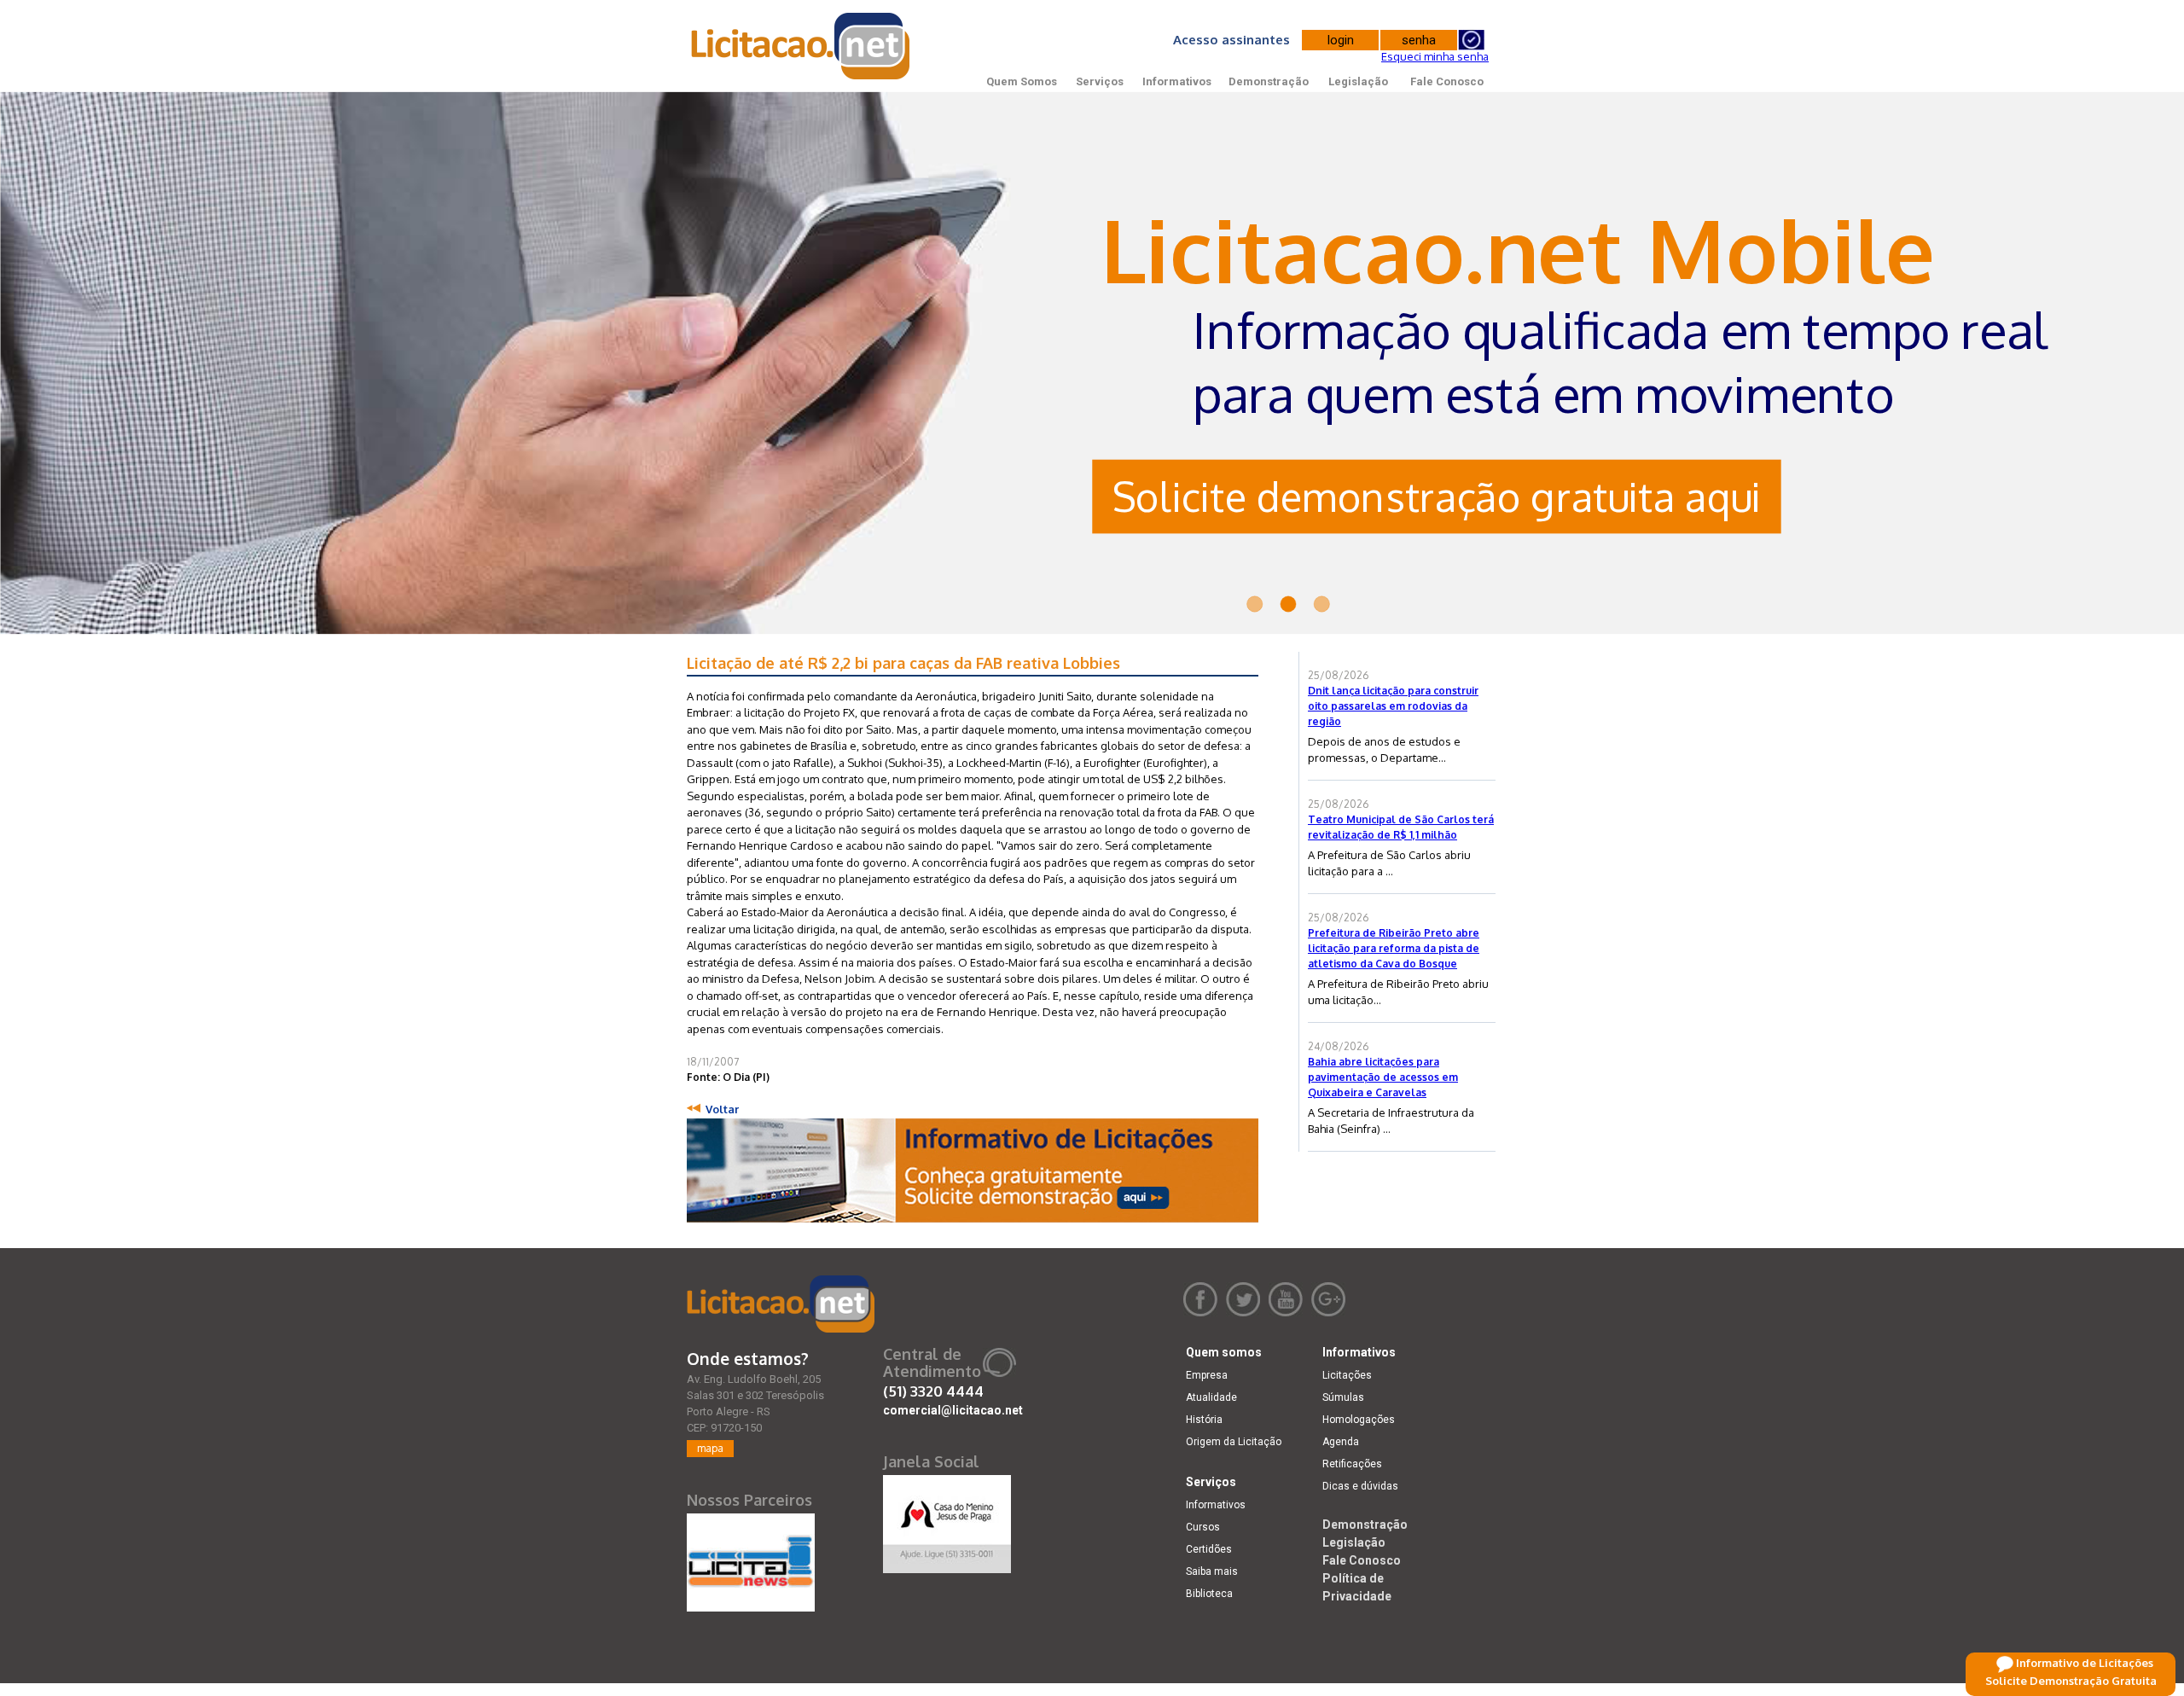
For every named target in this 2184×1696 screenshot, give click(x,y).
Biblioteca (1209, 1594)
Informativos (1177, 81)
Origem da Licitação (1234, 1442)
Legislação (1358, 81)
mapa (710, 1448)
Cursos (1203, 1527)
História (1204, 1420)
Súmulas (1343, 1397)
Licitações (1347, 1375)
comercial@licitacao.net (953, 1410)
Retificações (1352, 1464)
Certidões (1209, 1549)
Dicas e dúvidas (1360, 1486)
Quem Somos (1022, 81)
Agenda (1341, 1442)
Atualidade (1211, 1397)
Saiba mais (1212, 1571)
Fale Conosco (1447, 81)
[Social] (947, 1520)
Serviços (1100, 81)
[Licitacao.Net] (802, 46)
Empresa (1207, 1375)
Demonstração (1269, 81)
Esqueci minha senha (1435, 56)
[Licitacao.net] (781, 1304)
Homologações (1359, 1420)
